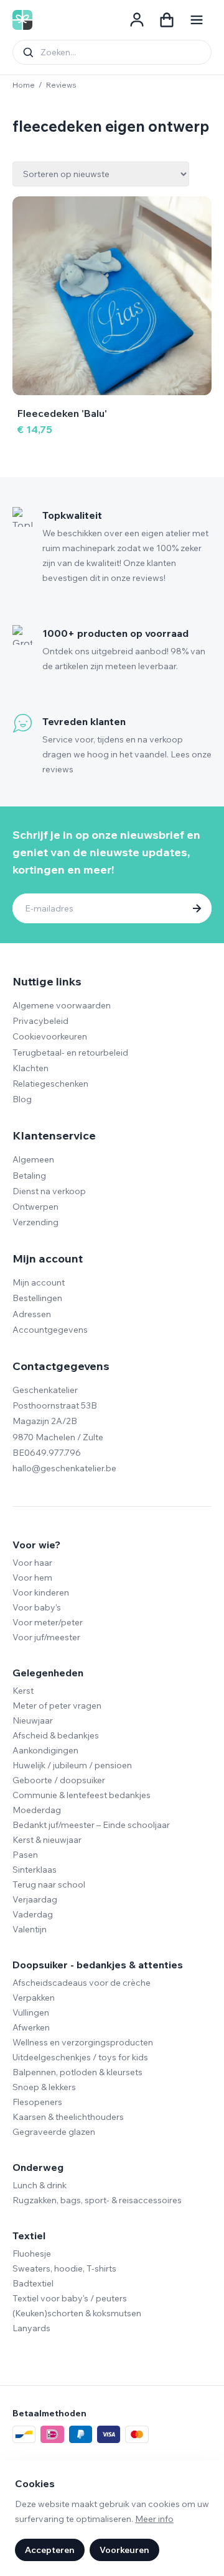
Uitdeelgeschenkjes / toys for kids (80, 2057)
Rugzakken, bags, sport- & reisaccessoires (97, 2200)
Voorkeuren (124, 2550)
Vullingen (31, 2012)
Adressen (32, 1314)
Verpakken (34, 1998)
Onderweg (38, 2167)
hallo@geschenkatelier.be (64, 1468)
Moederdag (37, 1810)
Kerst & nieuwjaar (47, 1840)
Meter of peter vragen (57, 1706)
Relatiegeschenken (50, 1084)
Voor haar (32, 1563)
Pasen (25, 1855)
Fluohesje (32, 2254)
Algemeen (33, 1159)
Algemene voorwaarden (62, 1005)
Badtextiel (33, 2283)
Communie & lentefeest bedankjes (82, 1795)
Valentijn (30, 1929)
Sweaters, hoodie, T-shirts (64, 2268)
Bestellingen (37, 1298)
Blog (22, 1099)
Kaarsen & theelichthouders (68, 2117)
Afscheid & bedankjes (56, 1735)
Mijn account (39, 1282)
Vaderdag (33, 1914)
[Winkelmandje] (167, 20)
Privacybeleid (40, 1021)
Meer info (154, 2519)
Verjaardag (35, 1899)
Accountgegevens (50, 1330)
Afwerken (31, 2027)
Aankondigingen (45, 1750)
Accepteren (50, 2550)
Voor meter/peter (48, 1622)
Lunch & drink (40, 2185)
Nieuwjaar (33, 1720)
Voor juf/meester (46, 1637)
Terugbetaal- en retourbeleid (70, 1053)
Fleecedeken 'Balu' (62, 413)
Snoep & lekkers (44, 2087)
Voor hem (32, 1578)
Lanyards (31, 2328)
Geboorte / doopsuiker (59, 1780)
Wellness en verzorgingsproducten (83, 2042)
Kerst (23, 1691)
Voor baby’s (37, 1607)
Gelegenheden (48, 1673)
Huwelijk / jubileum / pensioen (72, 1765)
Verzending (35, 1222)
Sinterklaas (35, 1870)
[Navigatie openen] (197, 20)
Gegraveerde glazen (54, 2132)
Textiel (29, 2236)
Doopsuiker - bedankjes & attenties (98, 1965)
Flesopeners (37, 2102)
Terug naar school (49, 1884)
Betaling (29, 1176)
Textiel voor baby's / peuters (70, 2298)
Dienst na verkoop (49, 1191)
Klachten (30, 1068)
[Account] (137, 20)
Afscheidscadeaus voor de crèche (82, 1983)
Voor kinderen (41, 1592)
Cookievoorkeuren (50, 1036)
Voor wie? (36, 1545)
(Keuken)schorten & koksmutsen (77, 2313)
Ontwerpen (35, 1207)
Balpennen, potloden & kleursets (77, 2072)
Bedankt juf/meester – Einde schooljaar (91, 1825)
